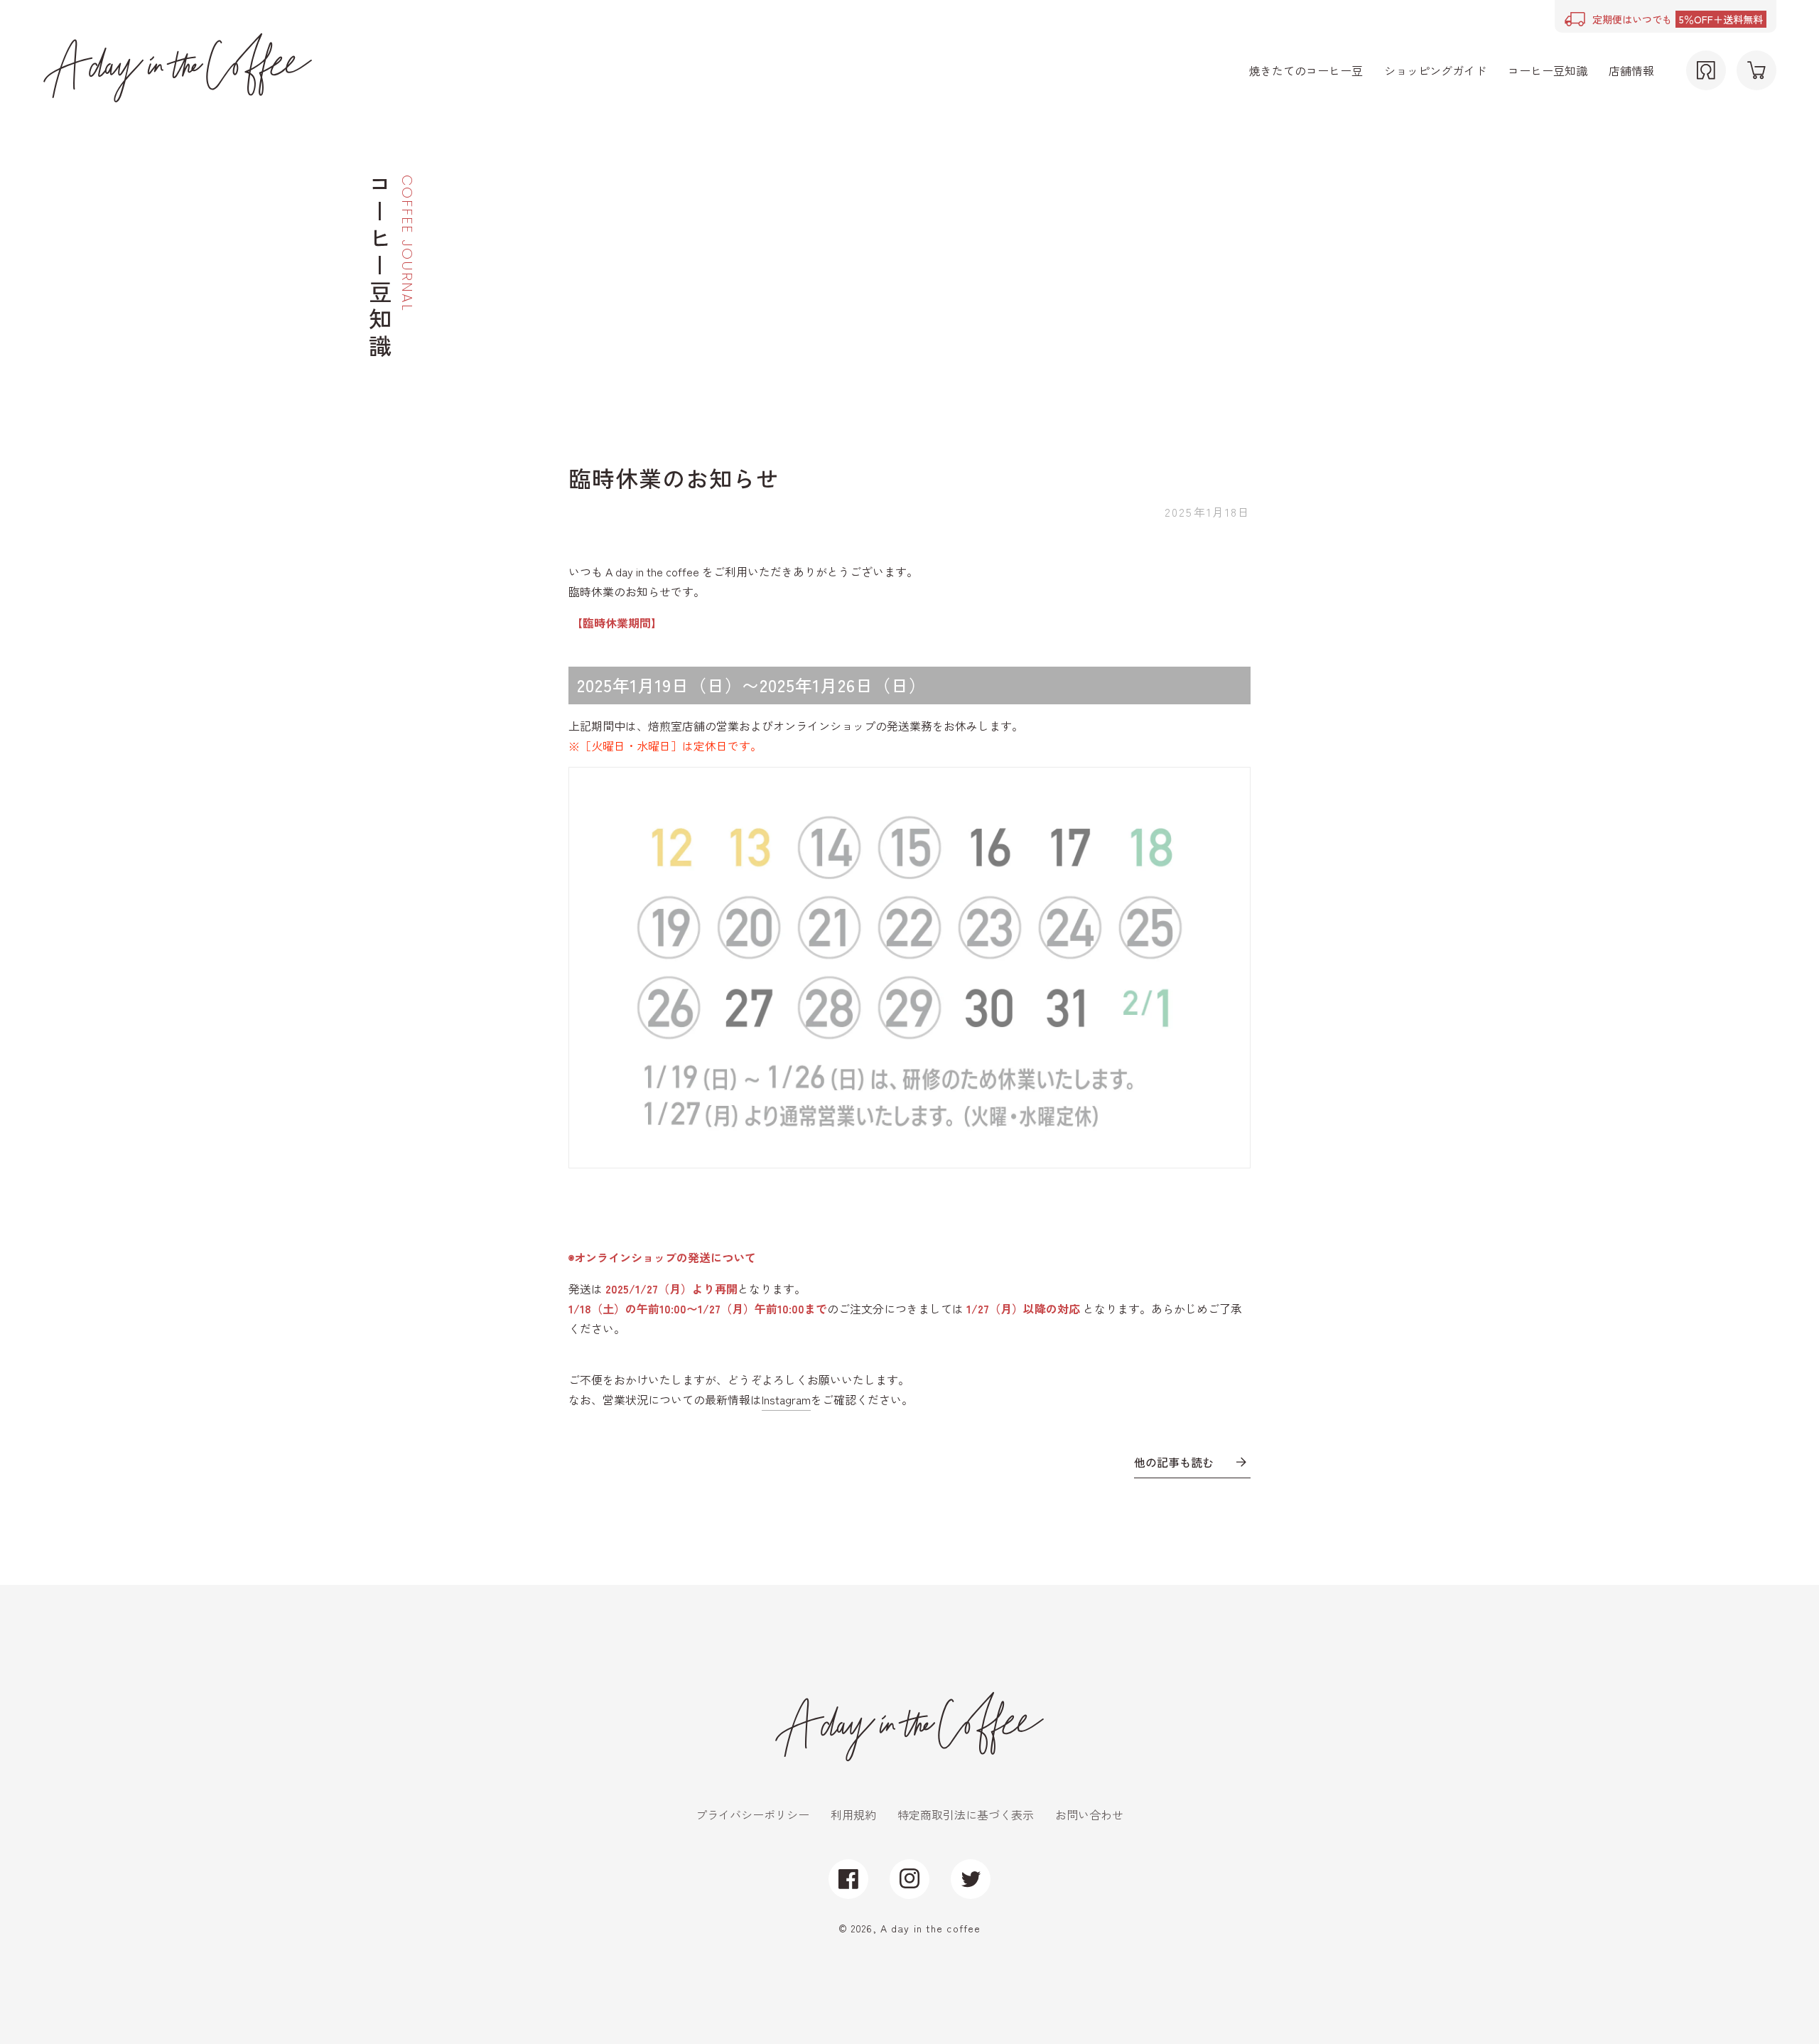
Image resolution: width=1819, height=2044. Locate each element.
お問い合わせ (1089, 1814)
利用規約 (853, 1814)
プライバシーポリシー (752, 1814)
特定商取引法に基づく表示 (966, 1814)
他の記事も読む (1174, 1462)
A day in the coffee (930, 1928)
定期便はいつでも (1678, 19)
